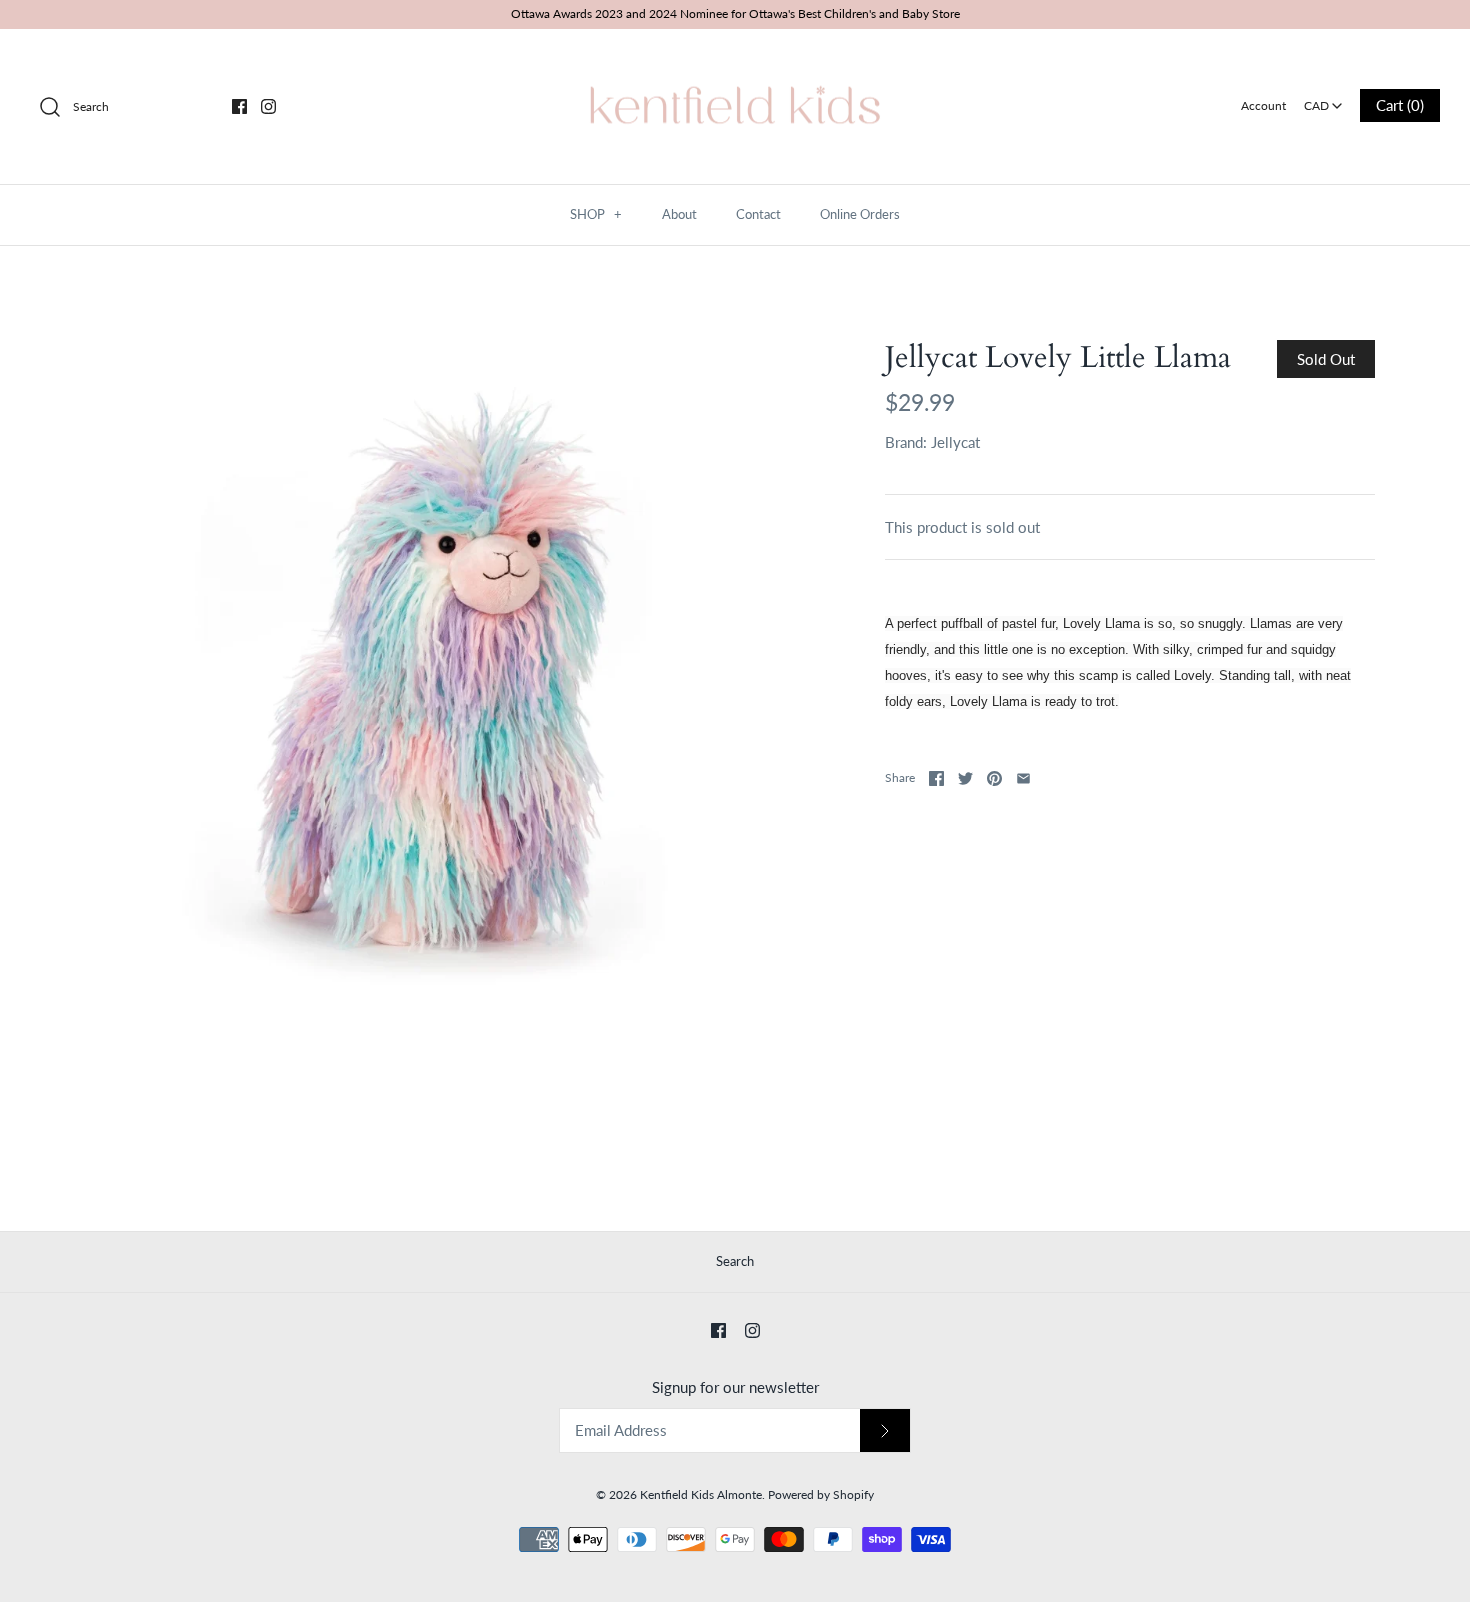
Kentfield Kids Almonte (701, 1494)
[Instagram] (268, 106)
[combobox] (1323, 99)
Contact (758, 214)
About (679, 214)
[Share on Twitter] (965, 778)
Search (735, 1261)
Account (1263, 105)
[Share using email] (1023, 778)
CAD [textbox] (1324, 99)
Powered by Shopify (821, 1494)
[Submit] (885, 1430)
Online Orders (860, 214)
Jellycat (955, 442)
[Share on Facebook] (936, 778)
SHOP (596, 214)
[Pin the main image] (994, 778)
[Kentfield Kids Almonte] (735, 61)
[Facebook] (239, 106)
